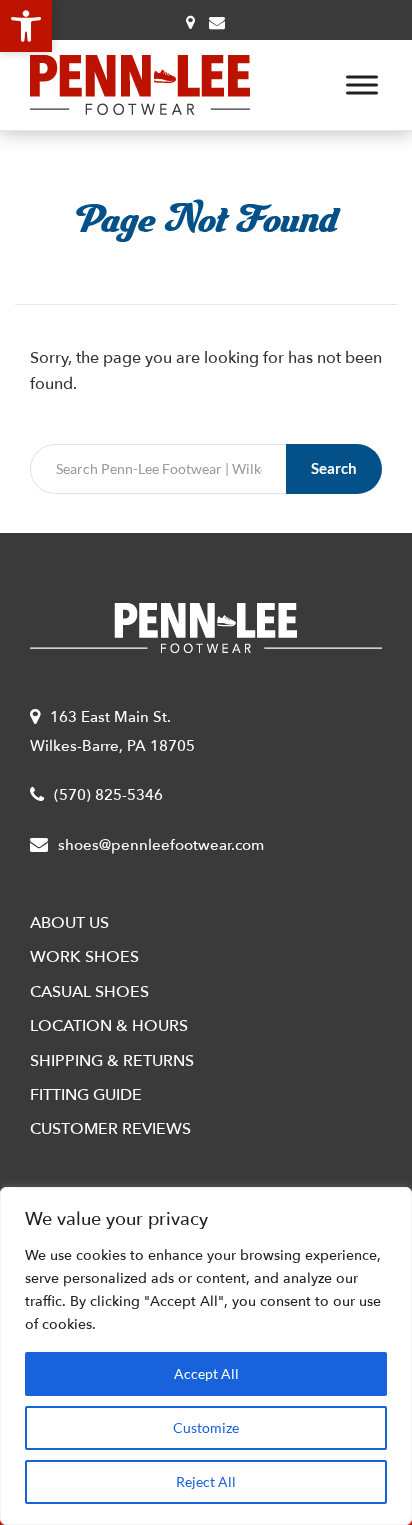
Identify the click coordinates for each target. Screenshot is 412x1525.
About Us (69, 923)
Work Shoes (84, 957)
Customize (206, 1427)
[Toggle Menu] (362, 84)
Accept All (206, 1373)
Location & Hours (109, 1026)
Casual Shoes (89, 992)
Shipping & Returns (112, 1061)
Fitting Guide (86, 1095)
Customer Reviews (110, 1129)
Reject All (206, 1481)
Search (334, 468)
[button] (26, 26)
